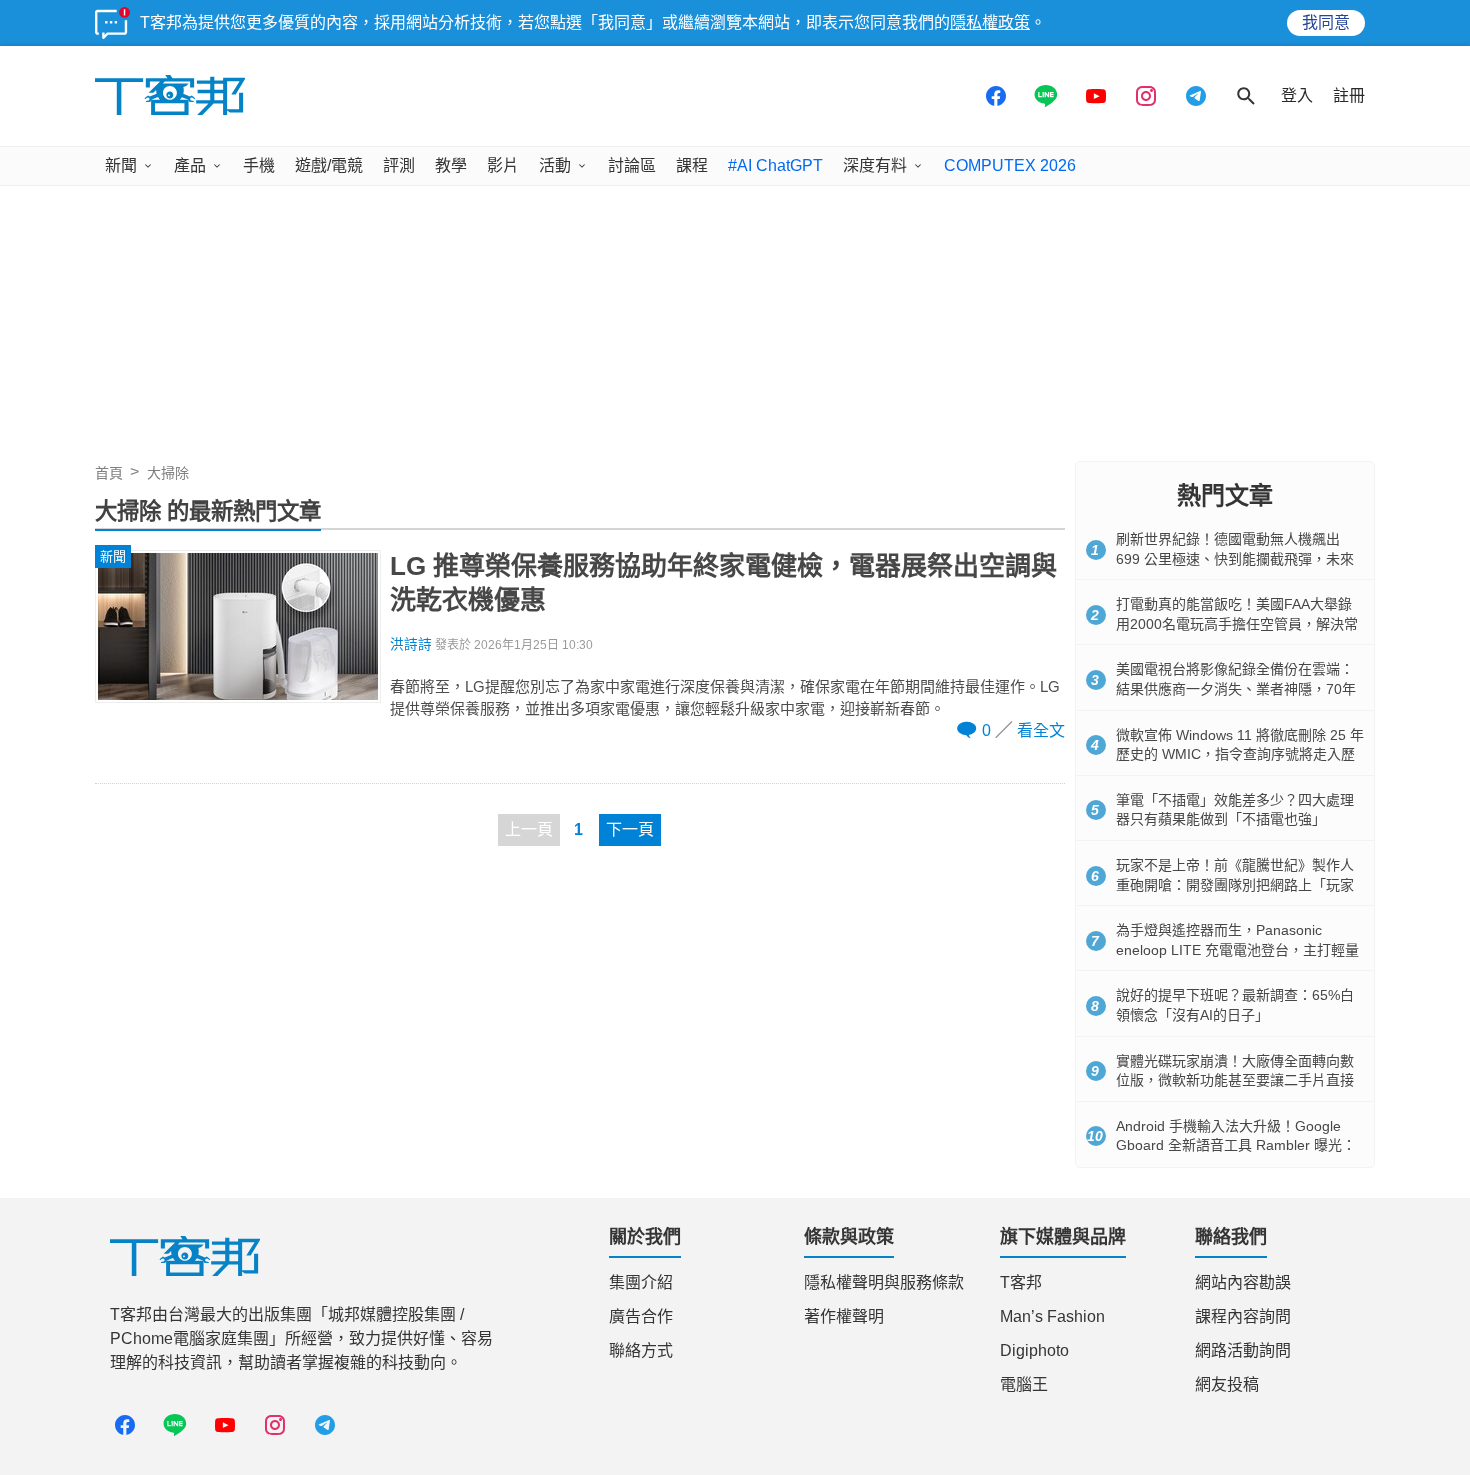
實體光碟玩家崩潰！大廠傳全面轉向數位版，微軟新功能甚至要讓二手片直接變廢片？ (1235, 1080)
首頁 (109, 473)
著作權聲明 (844, 1316)
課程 (692, 165)
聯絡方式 (641, 1350)
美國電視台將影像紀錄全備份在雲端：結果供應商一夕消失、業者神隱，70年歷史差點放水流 (1236, 688)
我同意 (1326, 22)
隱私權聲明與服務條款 (884, 1282)
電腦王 (1024, 1384)
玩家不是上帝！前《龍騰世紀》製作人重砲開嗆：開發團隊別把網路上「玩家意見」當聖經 (1235, 884)
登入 (1297, 95)
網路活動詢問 (1243, 1350)
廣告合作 (641, 1316)
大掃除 (168, 473)
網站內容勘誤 (1243, 1282)
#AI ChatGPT (775, 165)
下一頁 (630, 829)
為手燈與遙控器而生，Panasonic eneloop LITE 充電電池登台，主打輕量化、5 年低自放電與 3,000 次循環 (1237, 949)
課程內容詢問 (1243, 1316)
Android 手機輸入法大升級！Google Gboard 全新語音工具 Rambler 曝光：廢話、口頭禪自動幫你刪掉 (1236, 1145)
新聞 (121, 165)
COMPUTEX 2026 (1010, 165)
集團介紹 (641, 1282)
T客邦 (1021, 1282)
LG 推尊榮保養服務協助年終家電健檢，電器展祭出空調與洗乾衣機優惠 (723, 583)
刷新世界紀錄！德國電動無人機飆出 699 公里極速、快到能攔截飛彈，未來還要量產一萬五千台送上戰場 (1235, 558)
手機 (259, 165)
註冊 (1349, 95)
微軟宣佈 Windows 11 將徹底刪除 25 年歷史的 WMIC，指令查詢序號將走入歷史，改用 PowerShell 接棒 (1240, 754)
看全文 (1041, 730)
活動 (555, 165)
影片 (503, 165)
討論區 (632, 165)
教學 (451, 165)
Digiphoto (1034, 1350)
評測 (399, 165)
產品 (190, 165)
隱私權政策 (990, 22)
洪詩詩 (411, 644)
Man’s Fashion (1052, 1316)
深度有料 (875, 165)
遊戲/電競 (329, 165)
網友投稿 (1227, 1384)
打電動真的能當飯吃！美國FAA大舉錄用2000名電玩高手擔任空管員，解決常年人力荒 (1237, 623)
